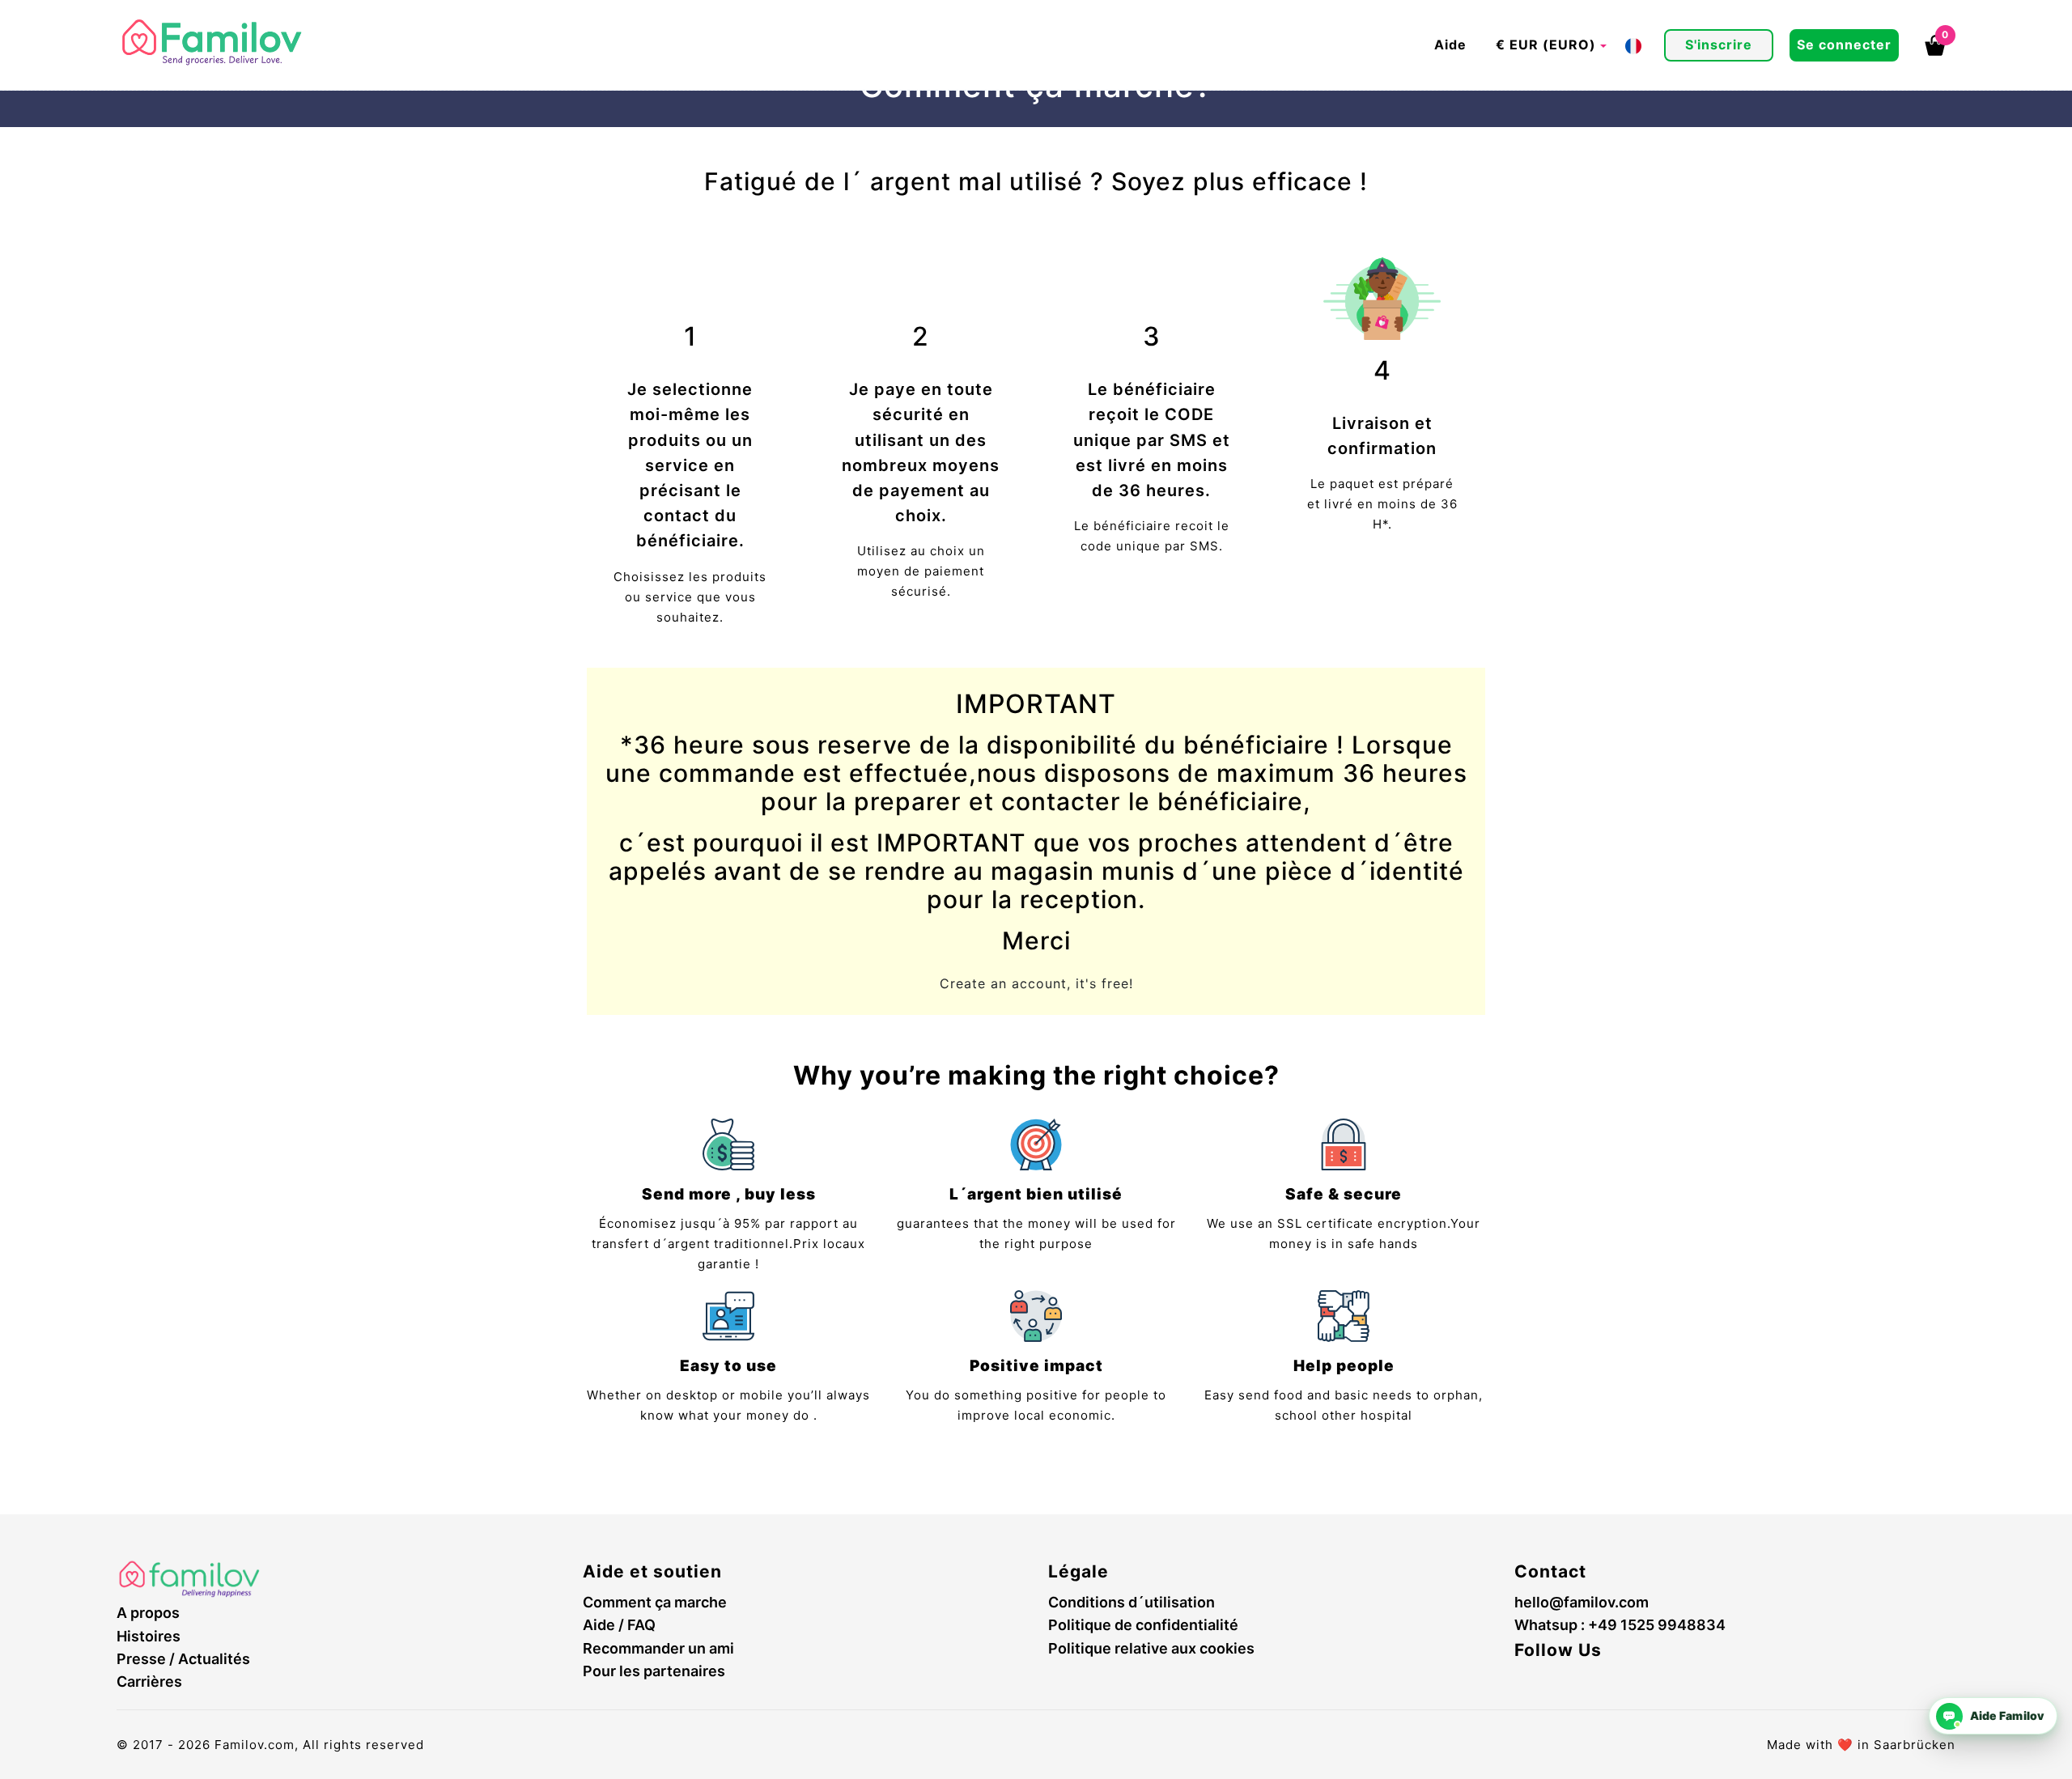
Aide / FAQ (619, 1625)
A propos (148, 1613)
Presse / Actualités (183, 1659)
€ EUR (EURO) (1546, 45)
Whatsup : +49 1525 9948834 (1620, 1625)
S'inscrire (1719, 45)
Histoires (149, 1636)
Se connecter (1844, 45)
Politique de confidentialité (1143, 1625)
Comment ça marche (655, 1602)
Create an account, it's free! (1036, 983)
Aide (1450, 45)
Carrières (149, 1681)
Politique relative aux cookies (1151, 1648)
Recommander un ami (658, 1648)
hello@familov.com (1582, 1602)
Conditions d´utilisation (1132, 1602)
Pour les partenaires (654, 1671)
